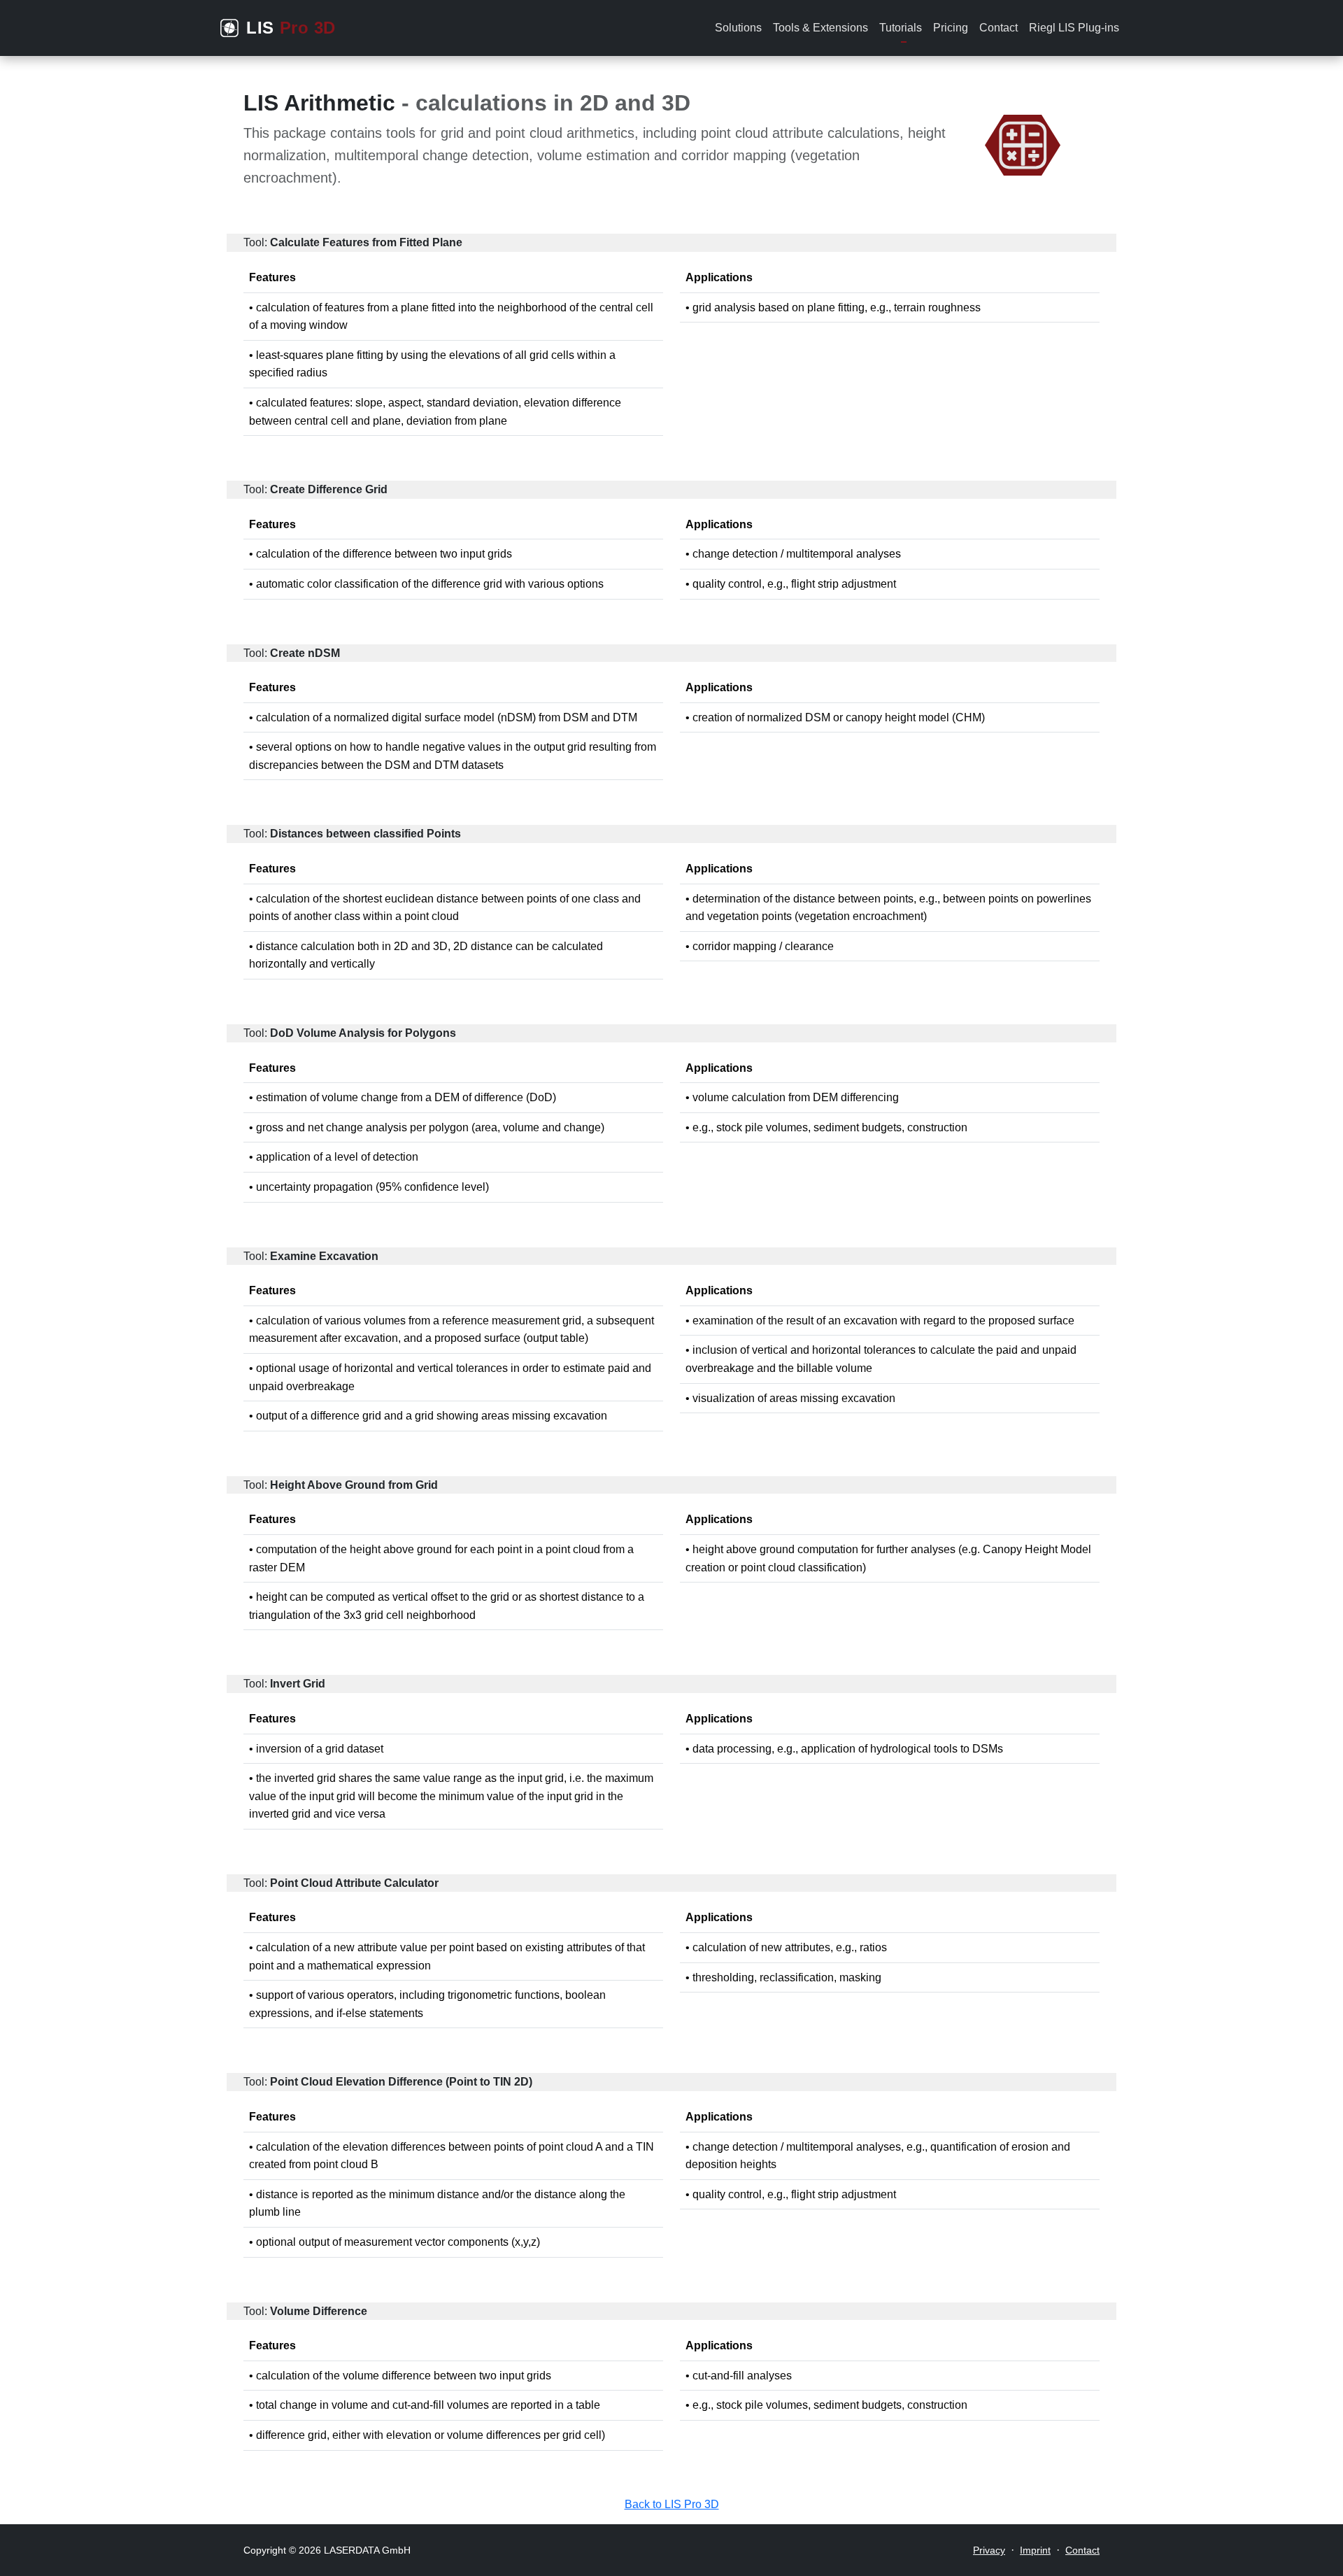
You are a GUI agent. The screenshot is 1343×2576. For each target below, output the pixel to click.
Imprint (1035, 2550)
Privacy (989, 2550)
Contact (999, 28)
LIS (291, 28)
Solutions (738, 28)
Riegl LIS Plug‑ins (1074, 28)
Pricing (951, 28)
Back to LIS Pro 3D (672, 2504)
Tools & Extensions (820, 28)
